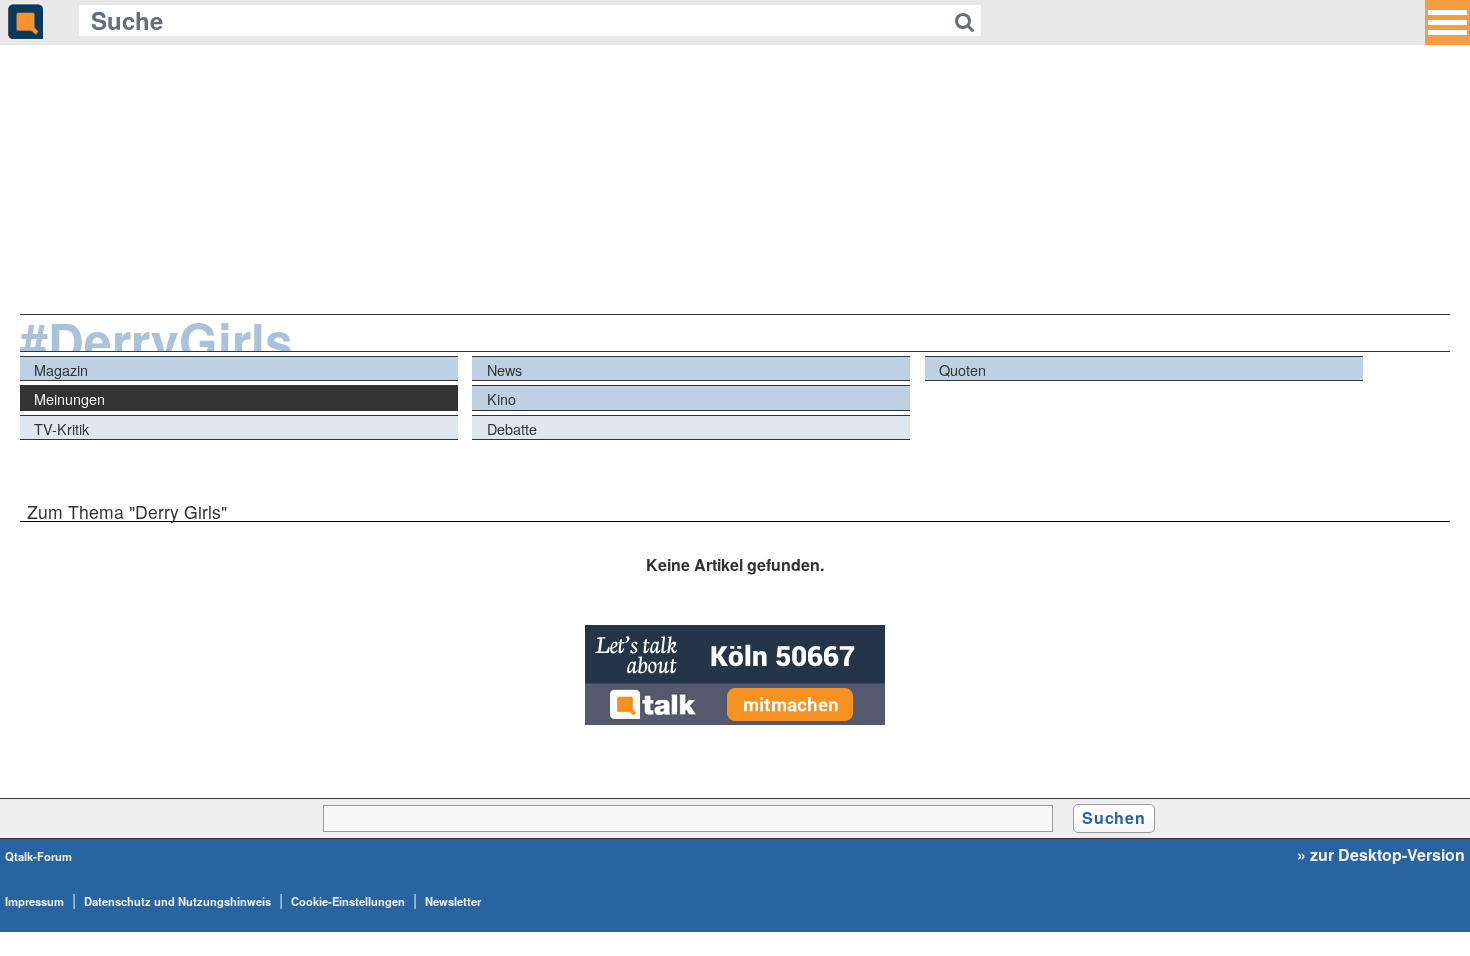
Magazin (61, 369)
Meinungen (69, 398)
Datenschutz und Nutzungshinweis (177, 901)
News (504, 369)
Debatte (512, 428)
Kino (501, 398)
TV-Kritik (61, 428)
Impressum (34, 901)
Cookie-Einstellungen (348, 901)
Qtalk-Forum (38, 856)
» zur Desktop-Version (1381, 855)
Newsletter (453, 901)
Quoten (962, 369)
